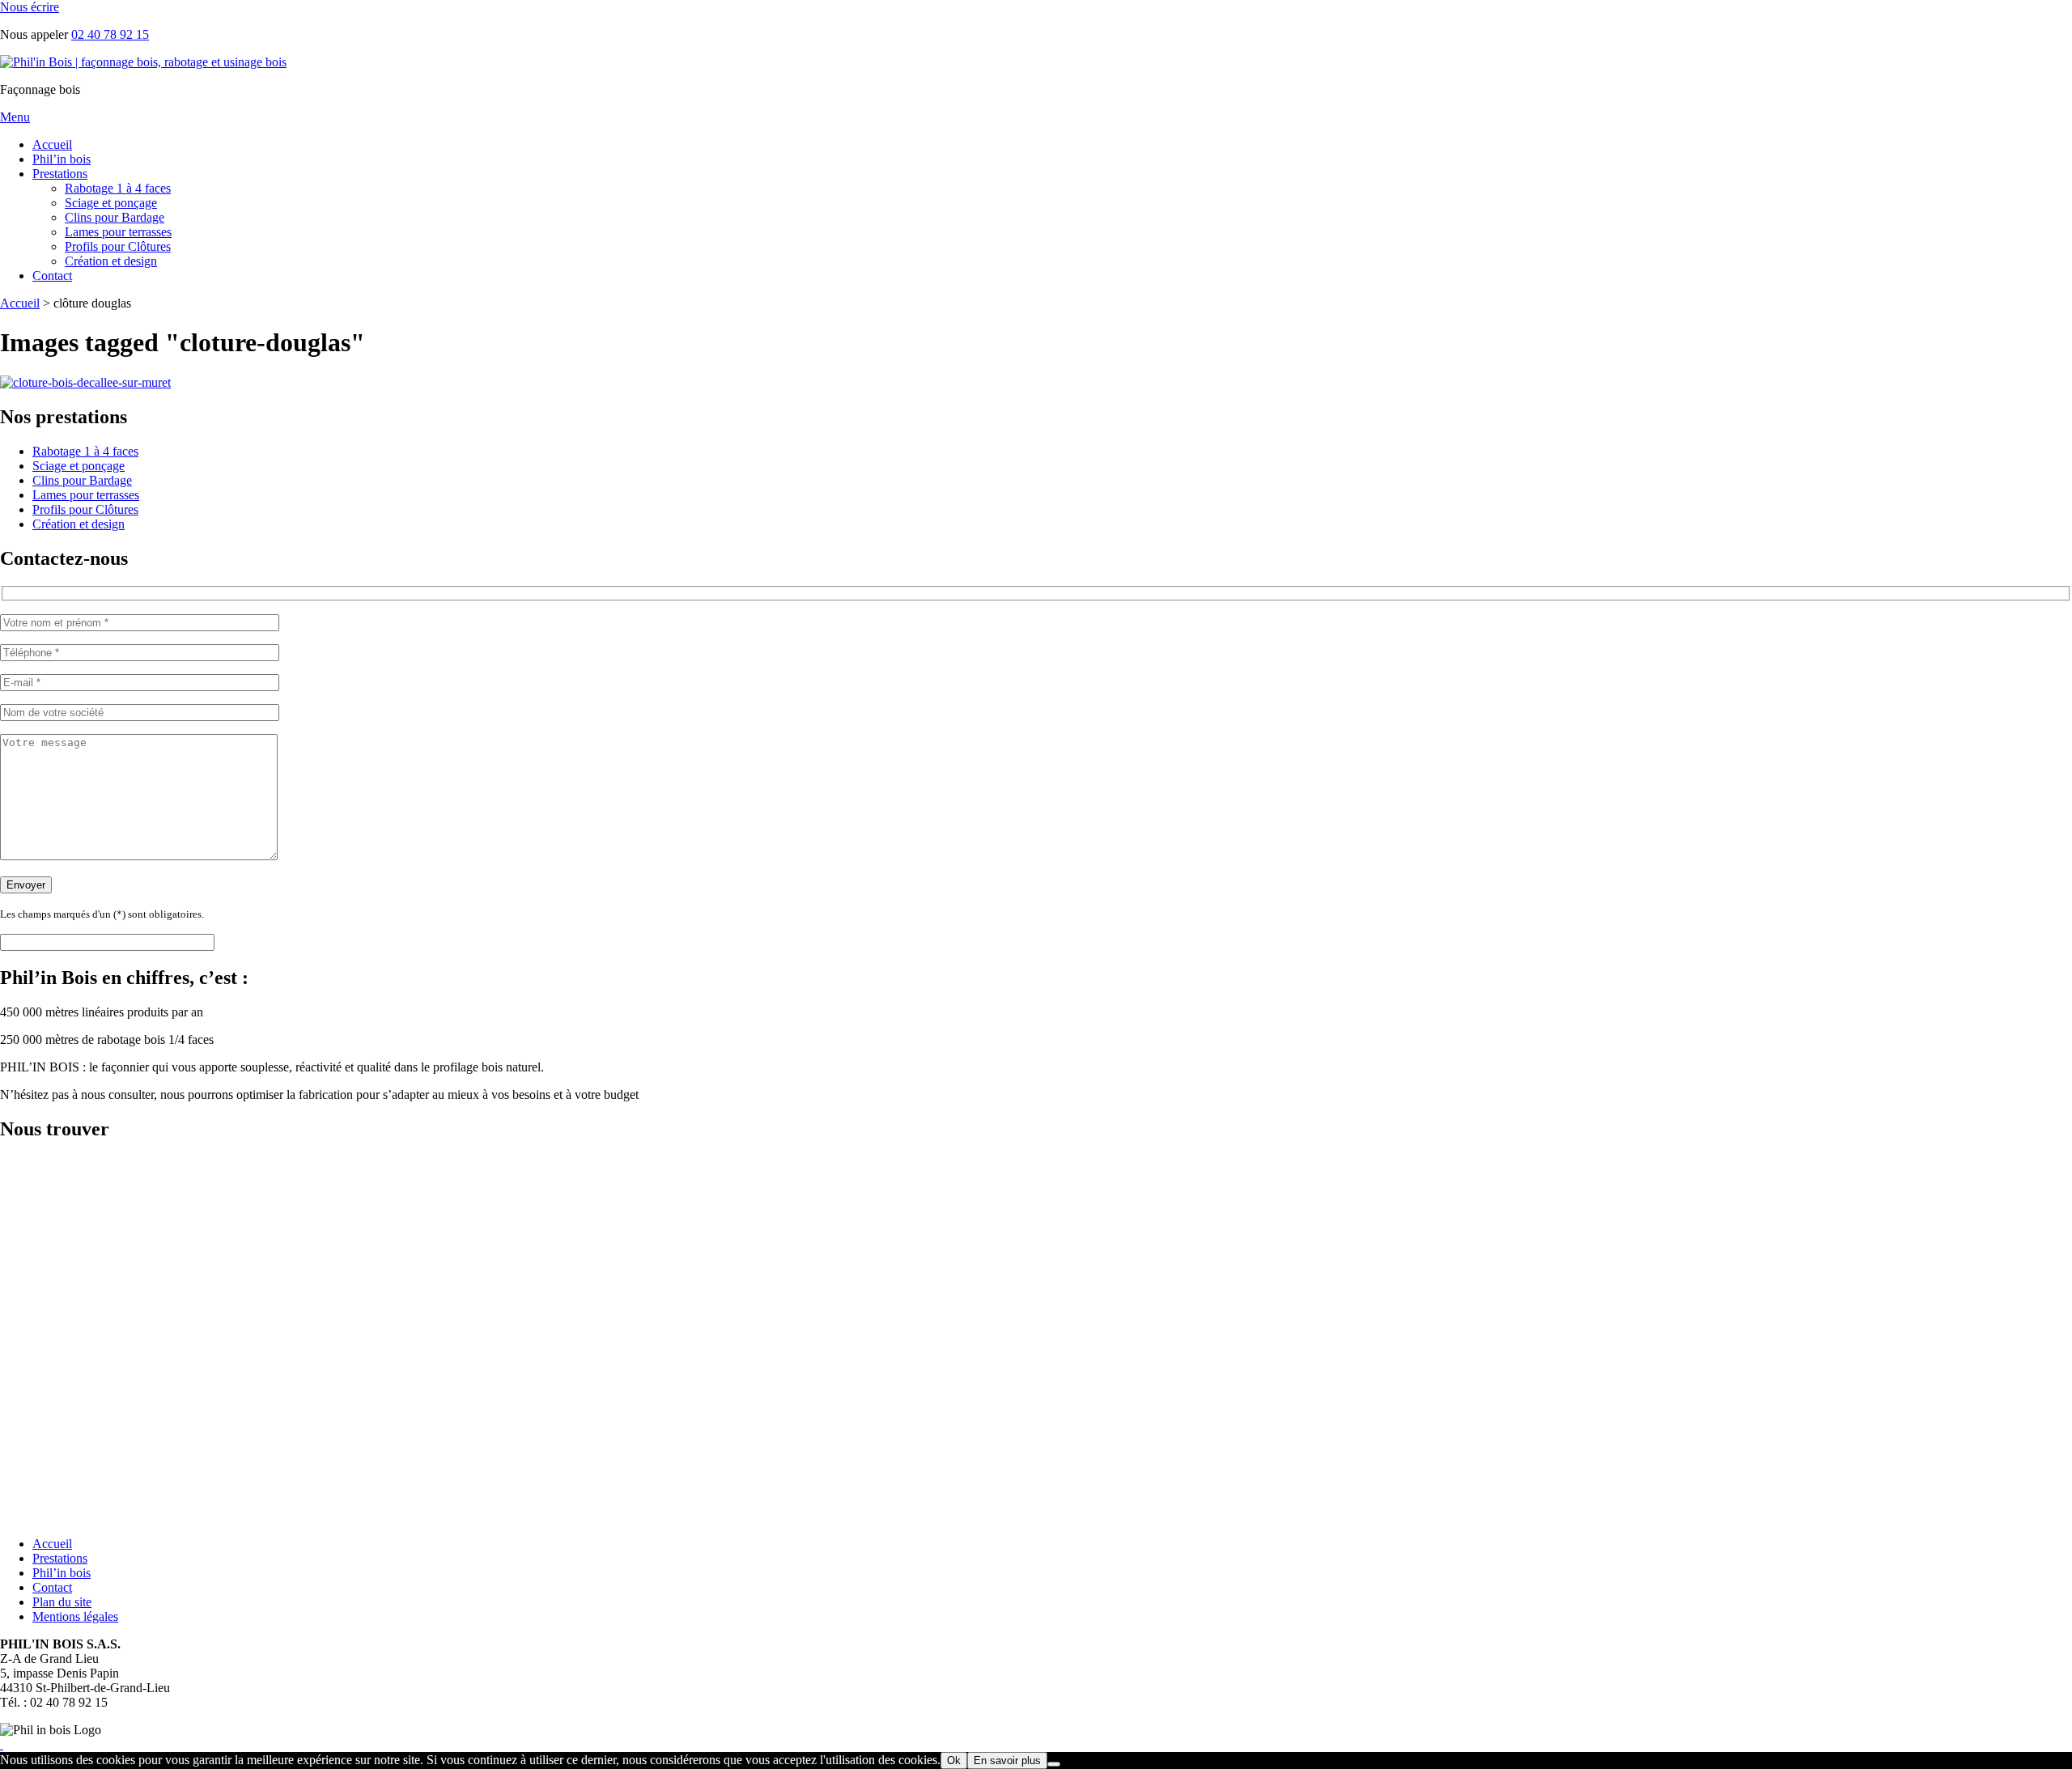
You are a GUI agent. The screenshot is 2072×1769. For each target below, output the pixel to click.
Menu (15, 117)
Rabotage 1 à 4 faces (118, 188)
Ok (954, 1761)
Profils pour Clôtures (118, 246)
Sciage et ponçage (111, 203)
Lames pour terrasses (118, 232)
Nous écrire (30, 7)
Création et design (111, 261)
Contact (52, 276)
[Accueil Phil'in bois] (143, 62)
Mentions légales (75, 1616)
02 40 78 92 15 (110, 34)
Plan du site (62, 1602)
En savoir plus (1007, 1761)
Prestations (60, 174)
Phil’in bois (62, 159)
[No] (1054, 1764)
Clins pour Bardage (115, 217)
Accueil (52, 144)
